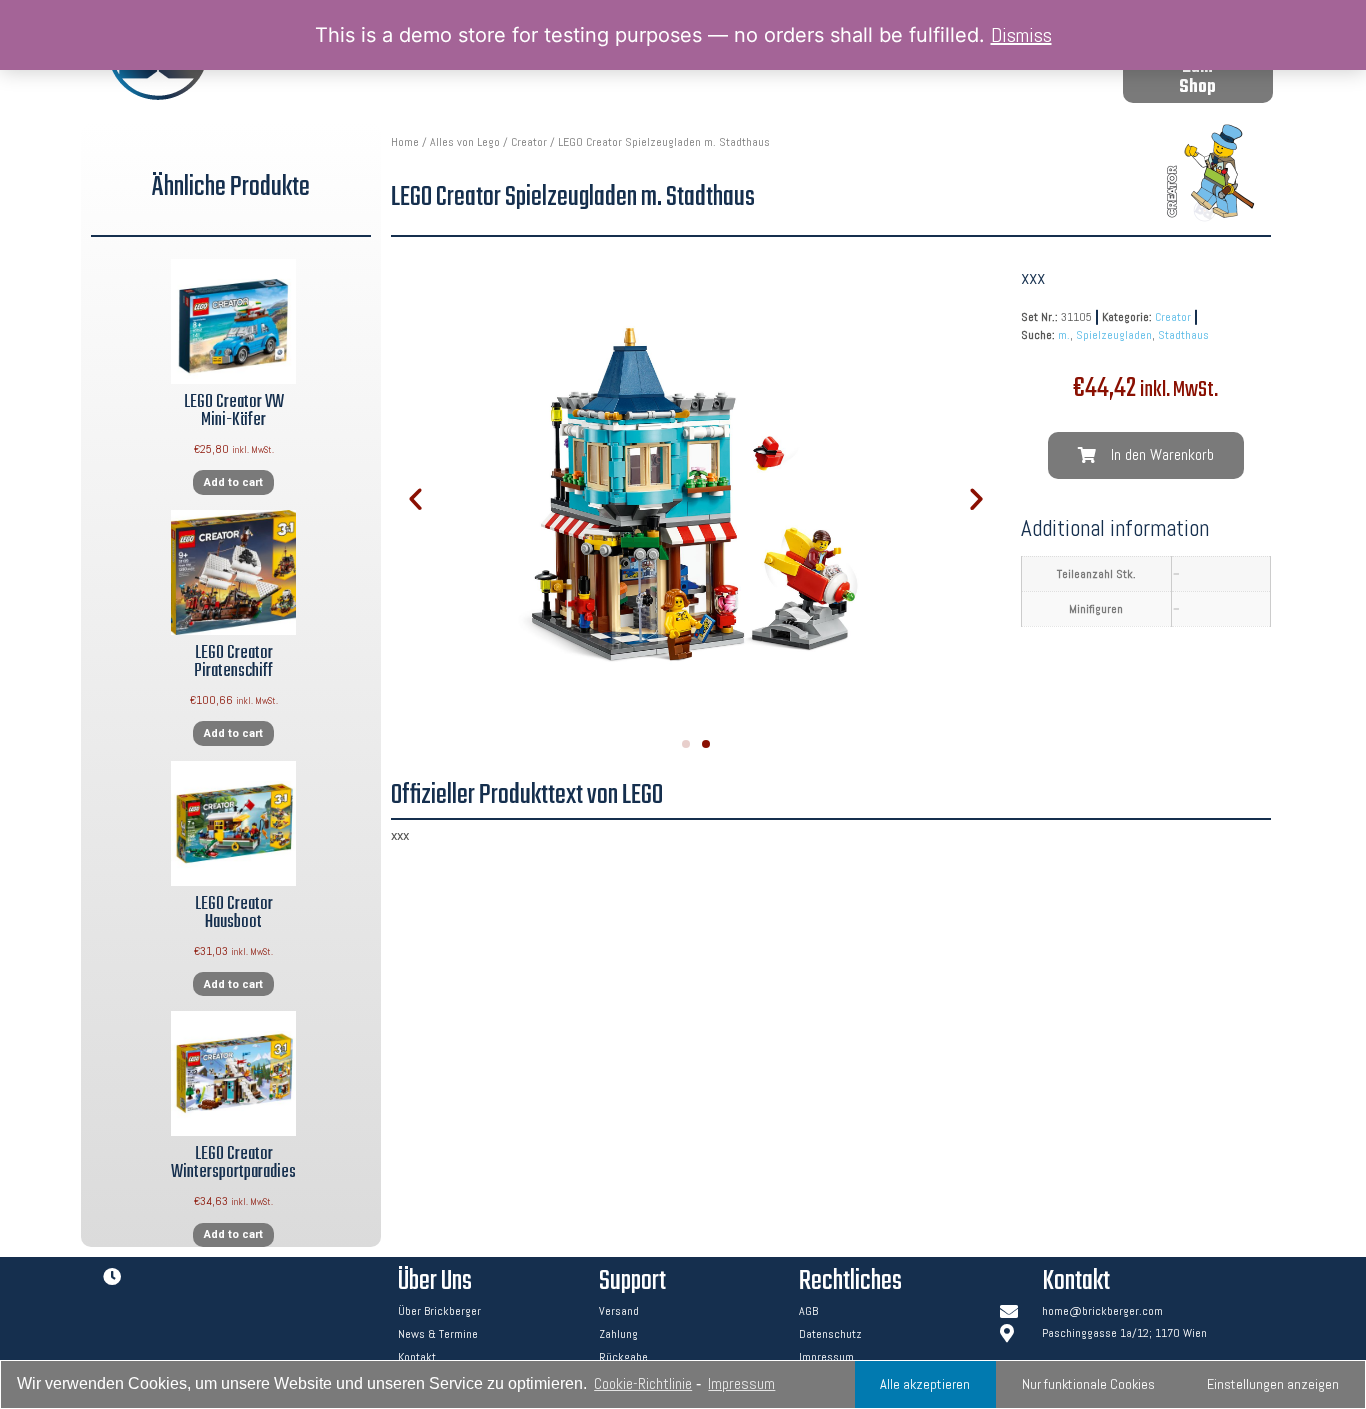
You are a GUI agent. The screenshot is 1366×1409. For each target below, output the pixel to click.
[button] (1198, 78)
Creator (529, 142)
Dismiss (1021, 35)
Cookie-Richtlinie (643, 1383)
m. (1064, 335)
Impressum (741, 1383)
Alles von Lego (465, 142)
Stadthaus (1183, 335)
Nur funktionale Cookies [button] (1088, 1384)
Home (405, 142)
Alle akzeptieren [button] (925, 1384)
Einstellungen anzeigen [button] (1273, 1384)
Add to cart (233, 482)
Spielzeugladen (1114, 335)
